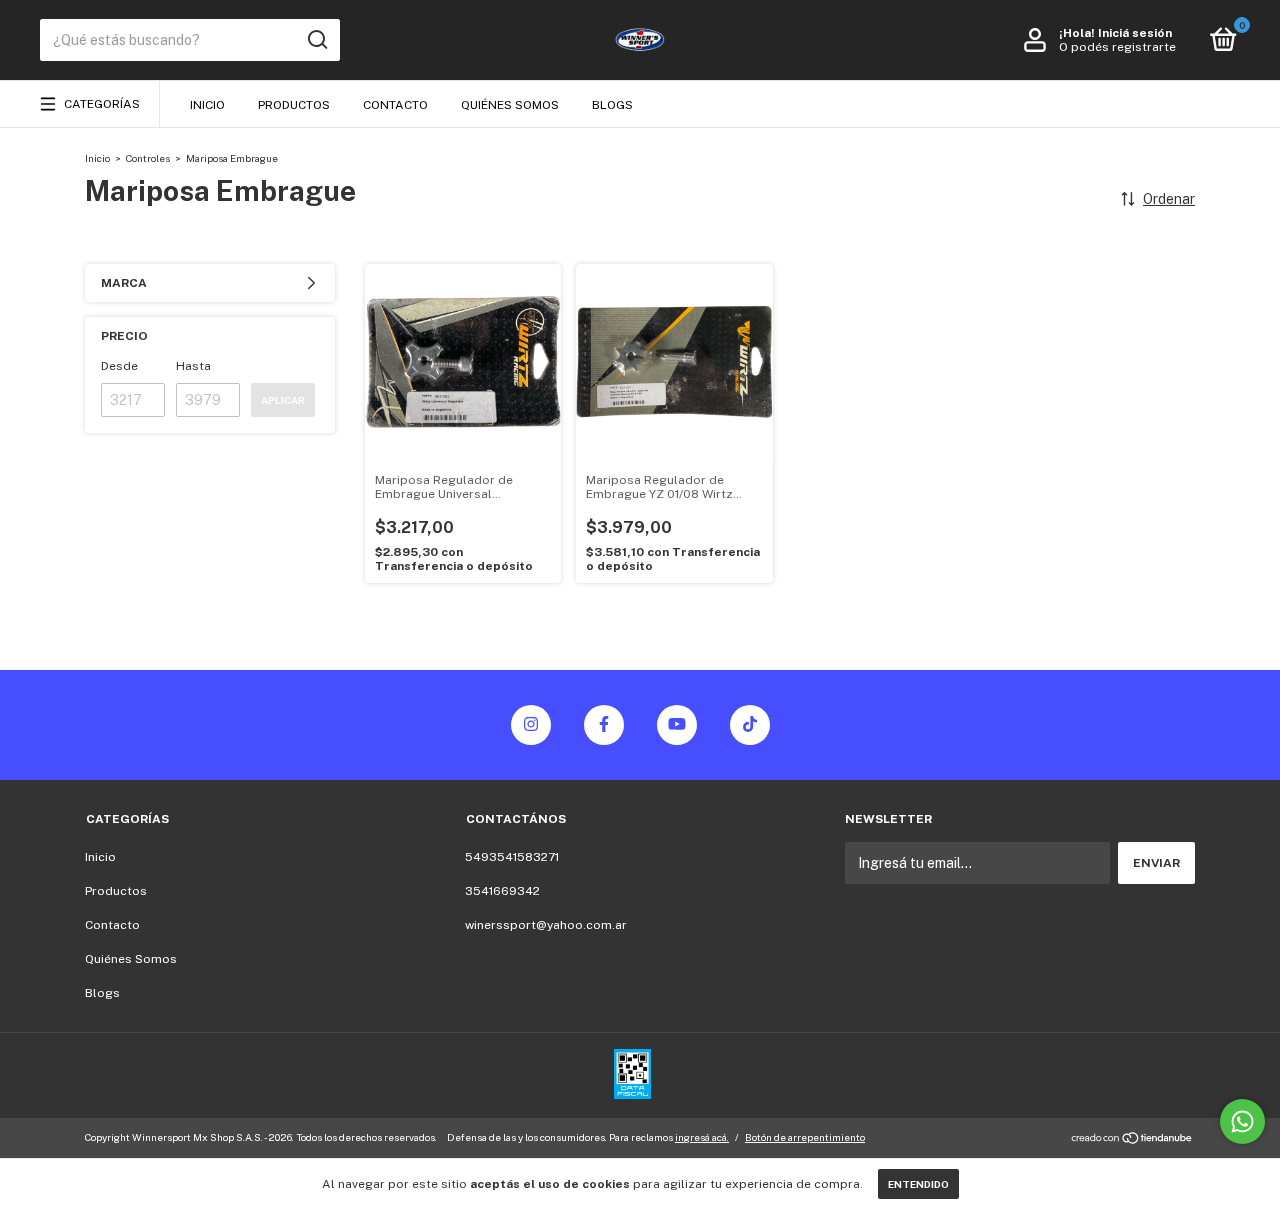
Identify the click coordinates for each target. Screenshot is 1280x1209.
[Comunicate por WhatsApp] (1242, 1121)
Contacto (395, 105)
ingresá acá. (702, 1137)
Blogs (612, 105)
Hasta (193, 366)
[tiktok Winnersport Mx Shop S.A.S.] (750, 725)
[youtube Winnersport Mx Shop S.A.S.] (677, 725)
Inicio (207, 105)
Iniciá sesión (1135, 33)
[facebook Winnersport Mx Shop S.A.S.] (604, 725)
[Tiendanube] (1132, 1140)
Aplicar (283, 400)
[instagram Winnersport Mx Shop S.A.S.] (531, 725)
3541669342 (502, 891)
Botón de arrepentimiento (805, 1137)
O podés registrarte (1117, 47)
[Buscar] (316, 40)
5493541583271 (512, 857)
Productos (294, 105)
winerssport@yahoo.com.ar (546, 925)
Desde (119, 366)
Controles (149, 158)
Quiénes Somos (510, 105)
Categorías (102, 104)
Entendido (918, 1184)
